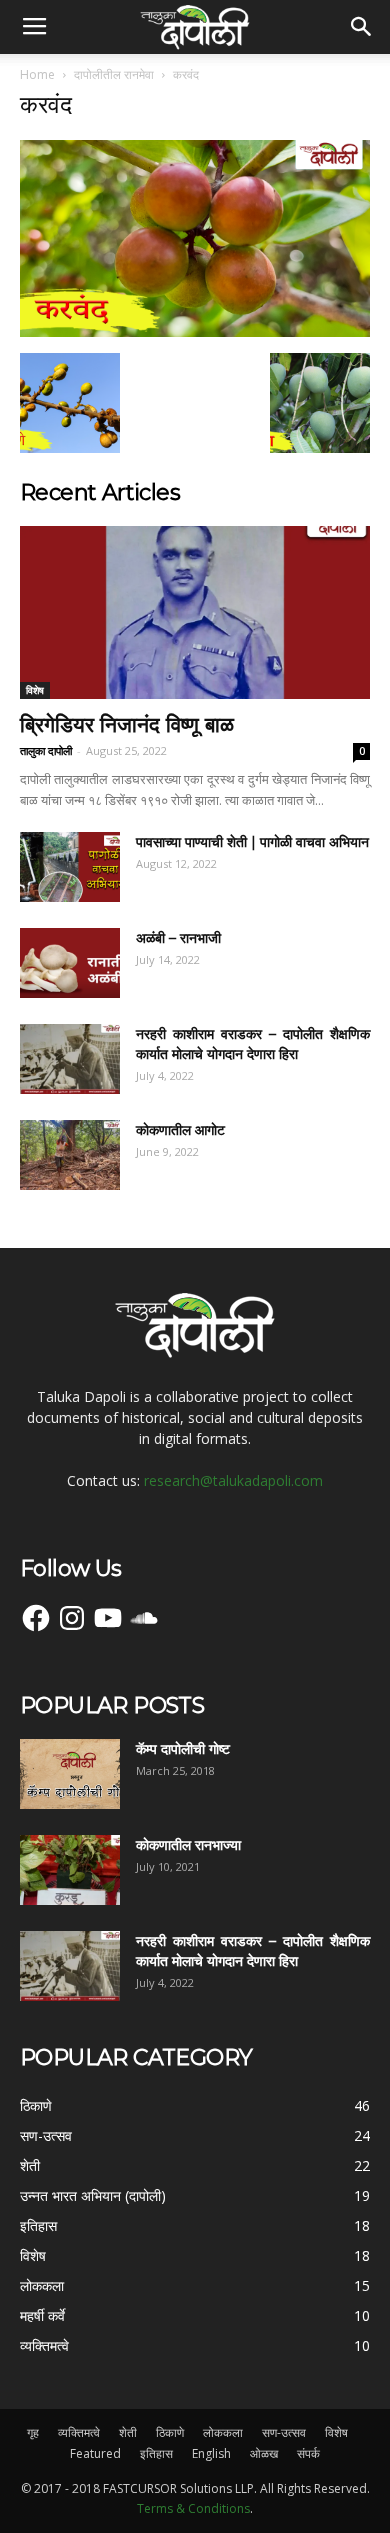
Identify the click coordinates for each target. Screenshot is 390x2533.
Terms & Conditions (193, 2508)
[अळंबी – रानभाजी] (70, 963)
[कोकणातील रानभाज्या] (70, 1870)
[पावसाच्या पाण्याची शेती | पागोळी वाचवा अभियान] (70, 867)
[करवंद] (195, 332)
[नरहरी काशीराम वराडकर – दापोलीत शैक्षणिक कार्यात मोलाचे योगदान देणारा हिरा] (70, 1059)
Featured (95, 2453)
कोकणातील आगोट (180, 1130)
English (211, 2453)
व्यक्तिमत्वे (79, 2432)
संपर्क (308, 2453)
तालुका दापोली (46, 750)
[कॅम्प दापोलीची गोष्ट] (70, 1774)
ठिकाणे (170, 2432)
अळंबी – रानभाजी (178, 938)
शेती (128, 2432)
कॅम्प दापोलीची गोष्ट (183, 1749)
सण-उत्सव (284, 2432)
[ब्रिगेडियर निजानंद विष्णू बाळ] (195, 612)
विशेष (35, 690)
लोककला (223, 2432)
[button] (362, 27)
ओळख (264, 2453)
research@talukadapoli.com (233, 1480)
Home (37, 74)
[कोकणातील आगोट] (70, 1155)
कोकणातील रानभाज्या (188, 1845)
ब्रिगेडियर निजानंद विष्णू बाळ (127, 724)
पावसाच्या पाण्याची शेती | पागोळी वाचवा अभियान (252, 842)
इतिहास (156, 2453)
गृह (33, 2432)
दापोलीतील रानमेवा (114, 74)
